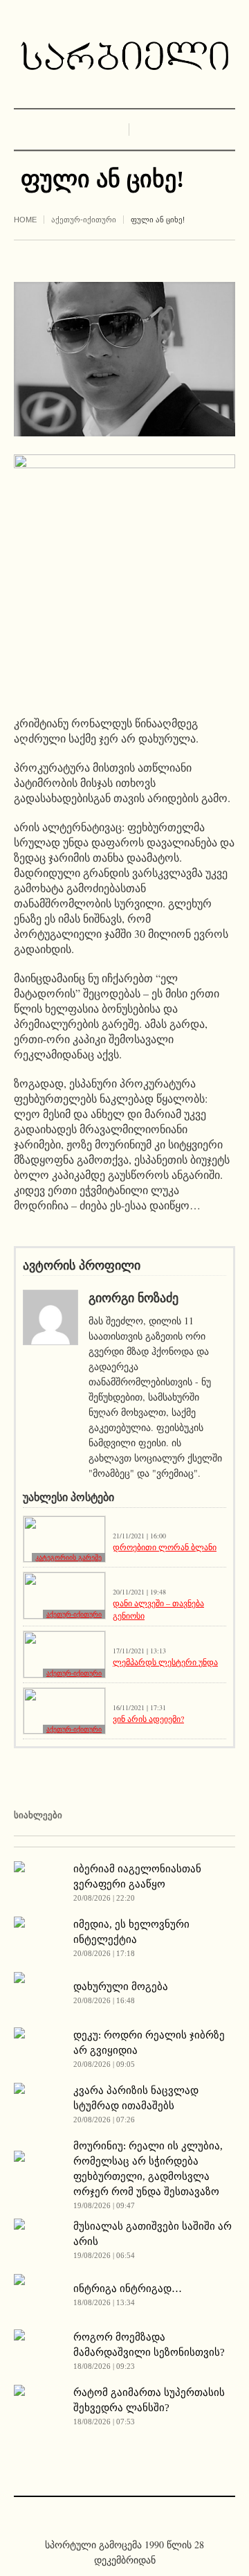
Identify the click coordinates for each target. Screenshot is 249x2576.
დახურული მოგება (121, 1987)
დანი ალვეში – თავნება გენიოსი (158, 1609)
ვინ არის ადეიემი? (148, 1718)
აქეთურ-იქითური (84, 220)
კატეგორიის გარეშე (68, 1557)
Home (25, 220)
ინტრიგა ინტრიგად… (128, 2289)
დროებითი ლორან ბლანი (165, 1547)
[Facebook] (114, 2515)
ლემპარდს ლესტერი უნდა (165, 1662)
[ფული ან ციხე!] (124, 357)
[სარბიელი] (124, 56)
